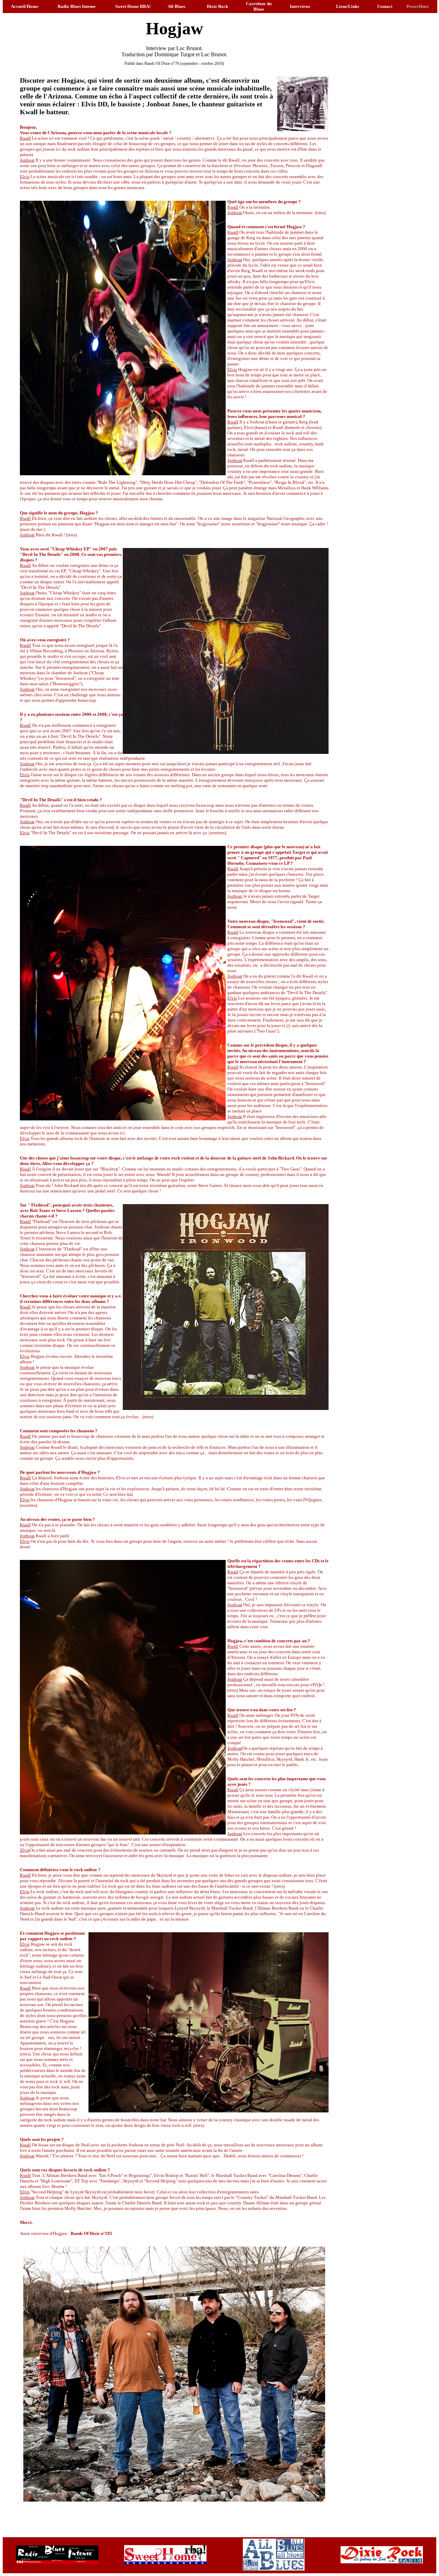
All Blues (176, 6)
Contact (385, 6)
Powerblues (418, 6)
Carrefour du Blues (259, 6)
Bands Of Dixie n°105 (91, 2233)
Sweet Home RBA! (133, 6)
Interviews (300, 6)
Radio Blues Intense (77, 6)
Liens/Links (348, 6)
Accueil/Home (25, 6)
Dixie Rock (217, 6)
